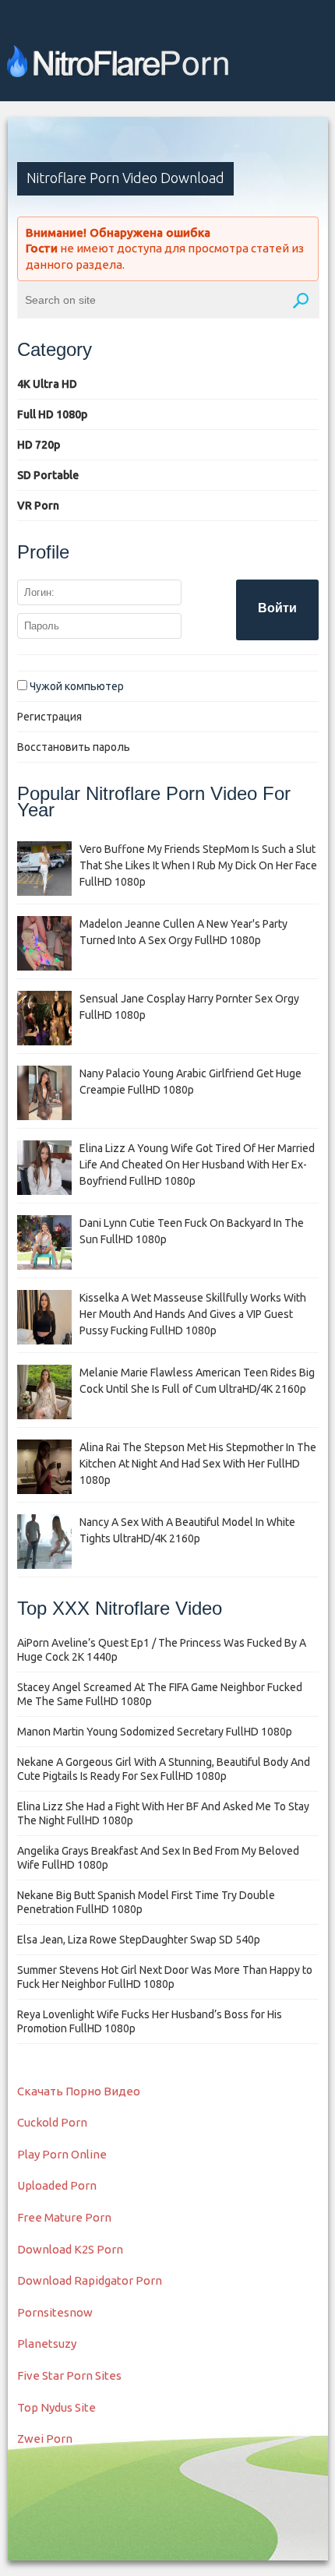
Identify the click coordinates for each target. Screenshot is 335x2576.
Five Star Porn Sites (69, 2375)
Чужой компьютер (76, 686)
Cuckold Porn (52, 2122)
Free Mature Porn (64, 2217)
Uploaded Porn (57, 2185)
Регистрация (49, 717)
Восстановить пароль (74, 747)
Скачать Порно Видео (79, 2091)
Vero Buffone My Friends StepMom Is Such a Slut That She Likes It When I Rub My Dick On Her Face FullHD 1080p (198, 865)
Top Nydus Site (56, 2407)
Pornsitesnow (55, 2312)
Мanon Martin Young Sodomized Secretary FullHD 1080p (155, 1732)
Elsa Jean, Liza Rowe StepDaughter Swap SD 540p (139, 1940)
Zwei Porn (45, 2439)
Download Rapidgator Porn (90, 2280)
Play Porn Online (62, 2154)
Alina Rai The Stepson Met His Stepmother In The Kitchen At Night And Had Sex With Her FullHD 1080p (198, 1464)
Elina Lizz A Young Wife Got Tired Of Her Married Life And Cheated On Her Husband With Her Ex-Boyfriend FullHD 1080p (197, 1165)
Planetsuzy (47, 2343)
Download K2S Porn (70, 2249)
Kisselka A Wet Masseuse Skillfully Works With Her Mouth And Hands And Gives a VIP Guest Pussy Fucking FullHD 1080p (193, 1314)
